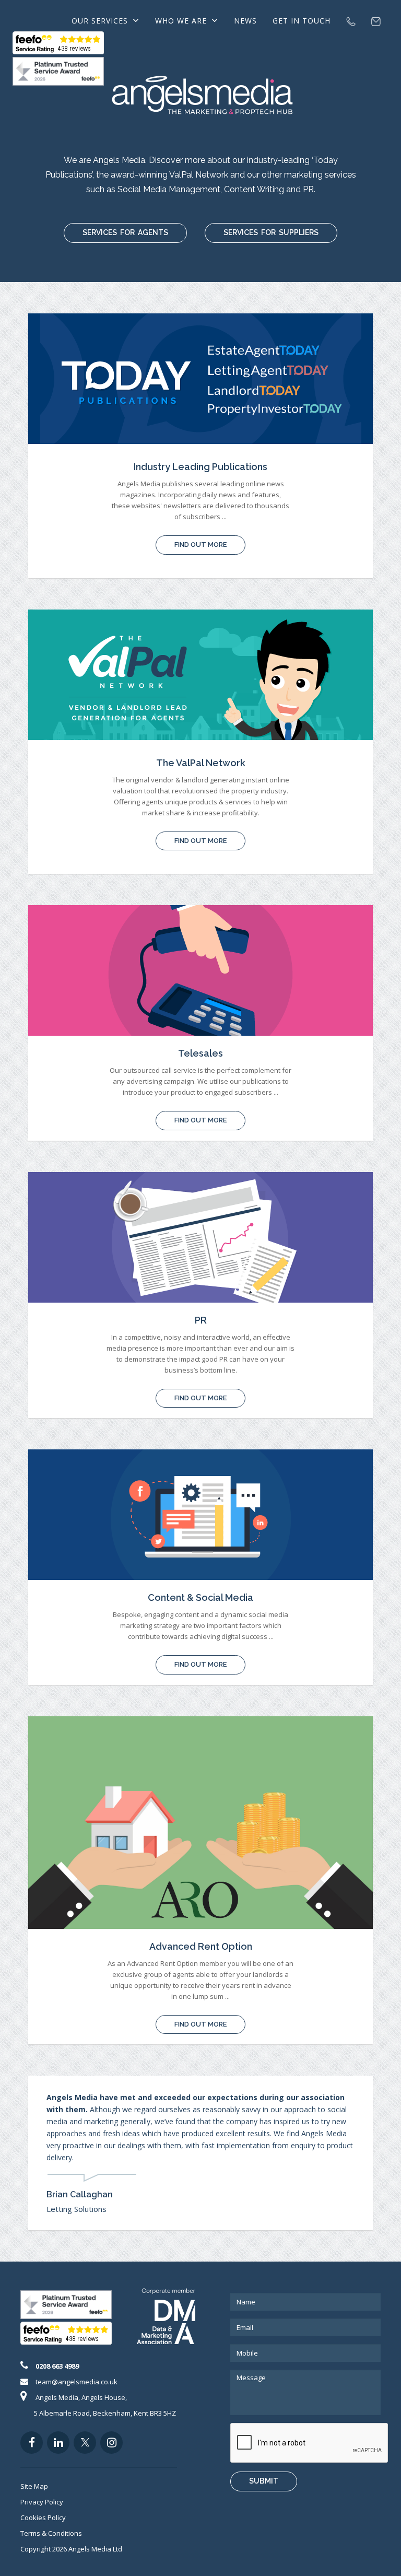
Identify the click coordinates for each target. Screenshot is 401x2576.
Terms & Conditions (51, 2533)
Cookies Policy (43, 2518)
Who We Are (182, 21)
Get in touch (302, 21)
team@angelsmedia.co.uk (76, 2382)
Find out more (200, 545)
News (245, 21)
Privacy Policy (42, 2502)
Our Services (101, 21)
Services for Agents (125, 232)
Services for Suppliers (271, 232)
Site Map (34, 2486)
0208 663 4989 (57, 2366)
